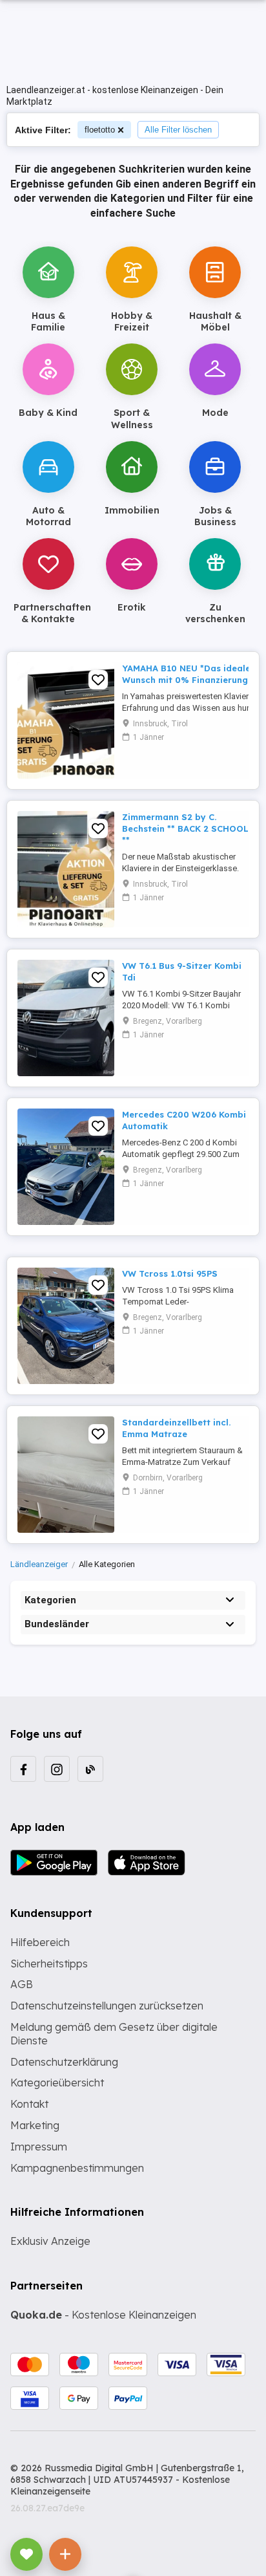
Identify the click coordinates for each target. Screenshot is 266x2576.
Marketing (35, 2125)
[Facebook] (23, 1769)
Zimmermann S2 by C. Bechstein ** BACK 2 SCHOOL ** (185, 828)
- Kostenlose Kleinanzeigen (103, 2315)
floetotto (100, 130)
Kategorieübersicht (57, 2083)
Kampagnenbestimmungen (77, 2168)
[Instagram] (57, 1769)
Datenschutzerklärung (64, 2062)
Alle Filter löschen (178, 130)
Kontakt (29, 2104)
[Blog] (90, 1769)
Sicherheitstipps (49, 1964)
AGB (22, 1984)
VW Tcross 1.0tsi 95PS (170, 1273)
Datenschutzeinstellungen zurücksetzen (107, 2006)
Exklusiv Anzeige (50, 2241)
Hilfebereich (40, 1942)
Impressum (39, 2147)
